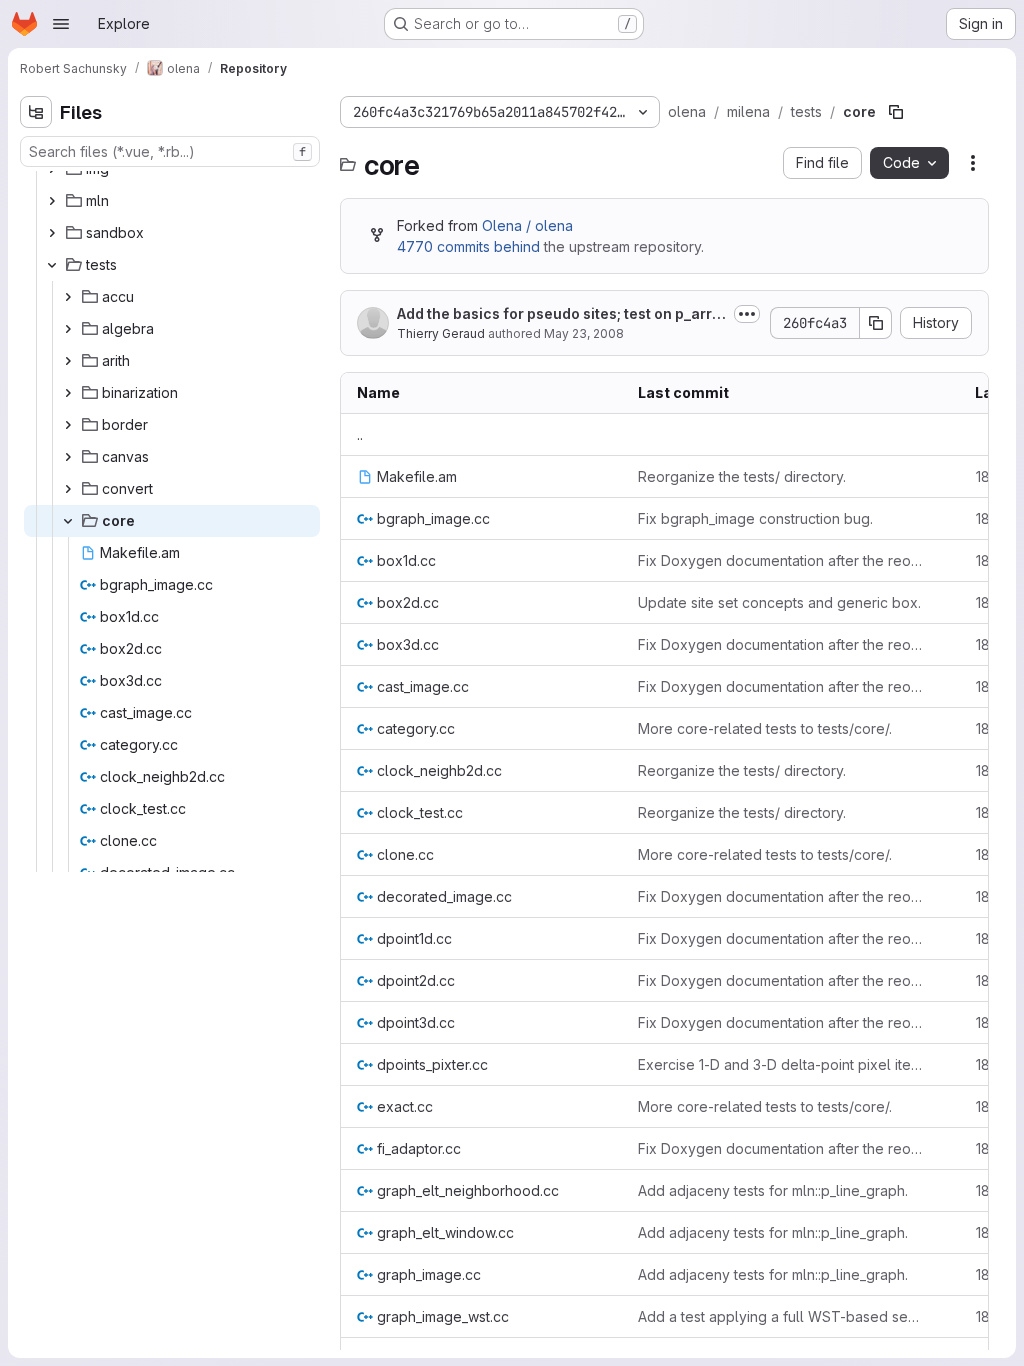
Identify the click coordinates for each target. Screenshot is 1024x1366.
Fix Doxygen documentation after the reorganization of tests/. (782, 560)
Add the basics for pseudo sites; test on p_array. (559, 314)
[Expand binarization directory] (68, 393)
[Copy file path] (896, 112)
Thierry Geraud (441, 333)
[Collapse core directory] (68, 521)
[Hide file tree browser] (36, 112)
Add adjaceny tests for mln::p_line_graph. (773, 1190)
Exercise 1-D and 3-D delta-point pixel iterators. (782, 1064)
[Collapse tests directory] (52, 265)
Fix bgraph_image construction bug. (755, 518)
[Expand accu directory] (68, 297)
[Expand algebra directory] (68, 329)
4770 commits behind (468, 246)
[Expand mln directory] (52, 201)
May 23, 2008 (584, 333)
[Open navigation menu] (61, 24)
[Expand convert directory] (68, 489)
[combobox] (170, 151)
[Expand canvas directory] (68, 457)
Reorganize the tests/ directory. (742, 476)
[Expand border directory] (68, 425)
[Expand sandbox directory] (52, 233)
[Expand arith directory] (68, 361)
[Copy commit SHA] (876, 323)
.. (360, 434)
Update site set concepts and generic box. (779, 602)
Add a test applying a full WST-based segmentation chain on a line (782, 1316)
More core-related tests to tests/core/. (765, 728)
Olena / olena (527, 225)
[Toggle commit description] (747, 314)
